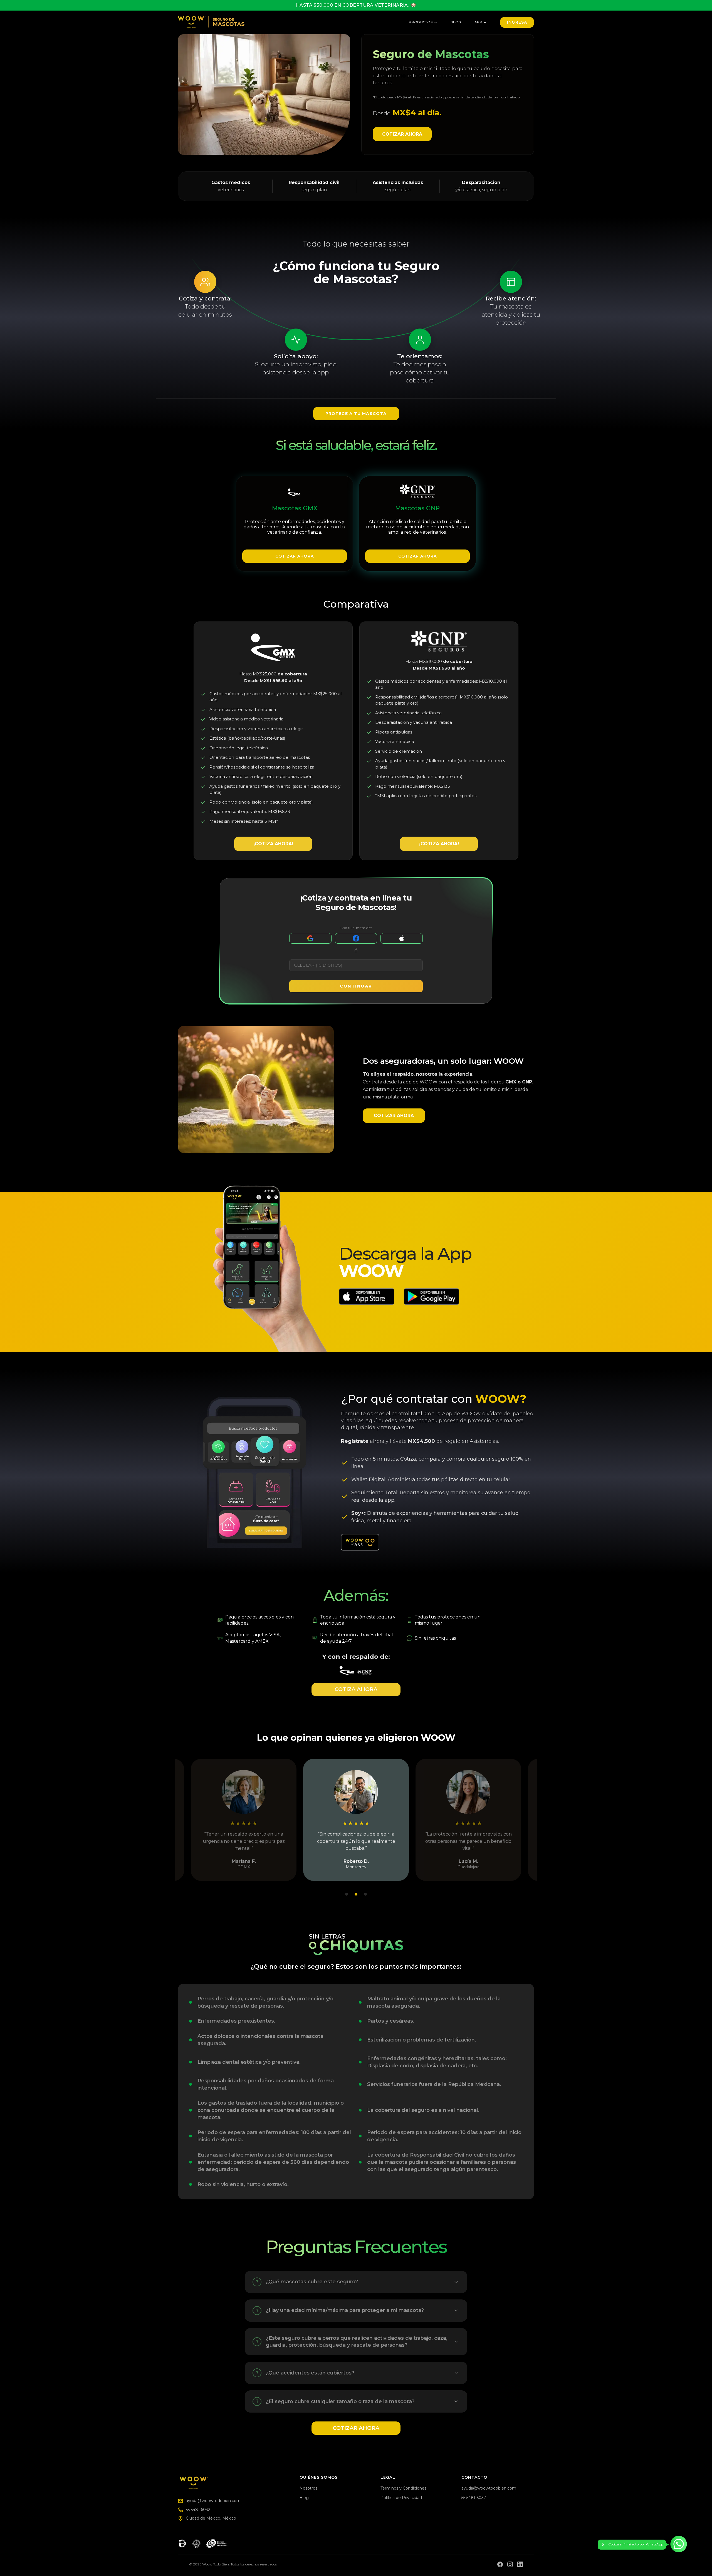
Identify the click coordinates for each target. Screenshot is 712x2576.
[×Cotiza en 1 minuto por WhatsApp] (679, 2544)
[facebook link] (500, 2564)
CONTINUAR (356, 986)
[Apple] (402, 938)
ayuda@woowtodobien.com (213, 2501)
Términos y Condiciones (403, 2488)
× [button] (603, 2545)
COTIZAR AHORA (402, 134)
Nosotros (308, 2488)
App (478, 22)
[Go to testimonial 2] (356, 1894)
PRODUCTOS (421, 22)
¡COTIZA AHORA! (273, 844)
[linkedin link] (520, 2564)
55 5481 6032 (198, 2510)
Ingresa (517, 22)
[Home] (235, 2483)
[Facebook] (356, 938)
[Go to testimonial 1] (347, 1894)
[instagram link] (510, 2564)
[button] (632, 2545)
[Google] (310, 938)
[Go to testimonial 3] (365, 1894)
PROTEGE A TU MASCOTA (356, 414)
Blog (456, 22)
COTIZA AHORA (356, 1689)
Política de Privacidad (401, 2498)
